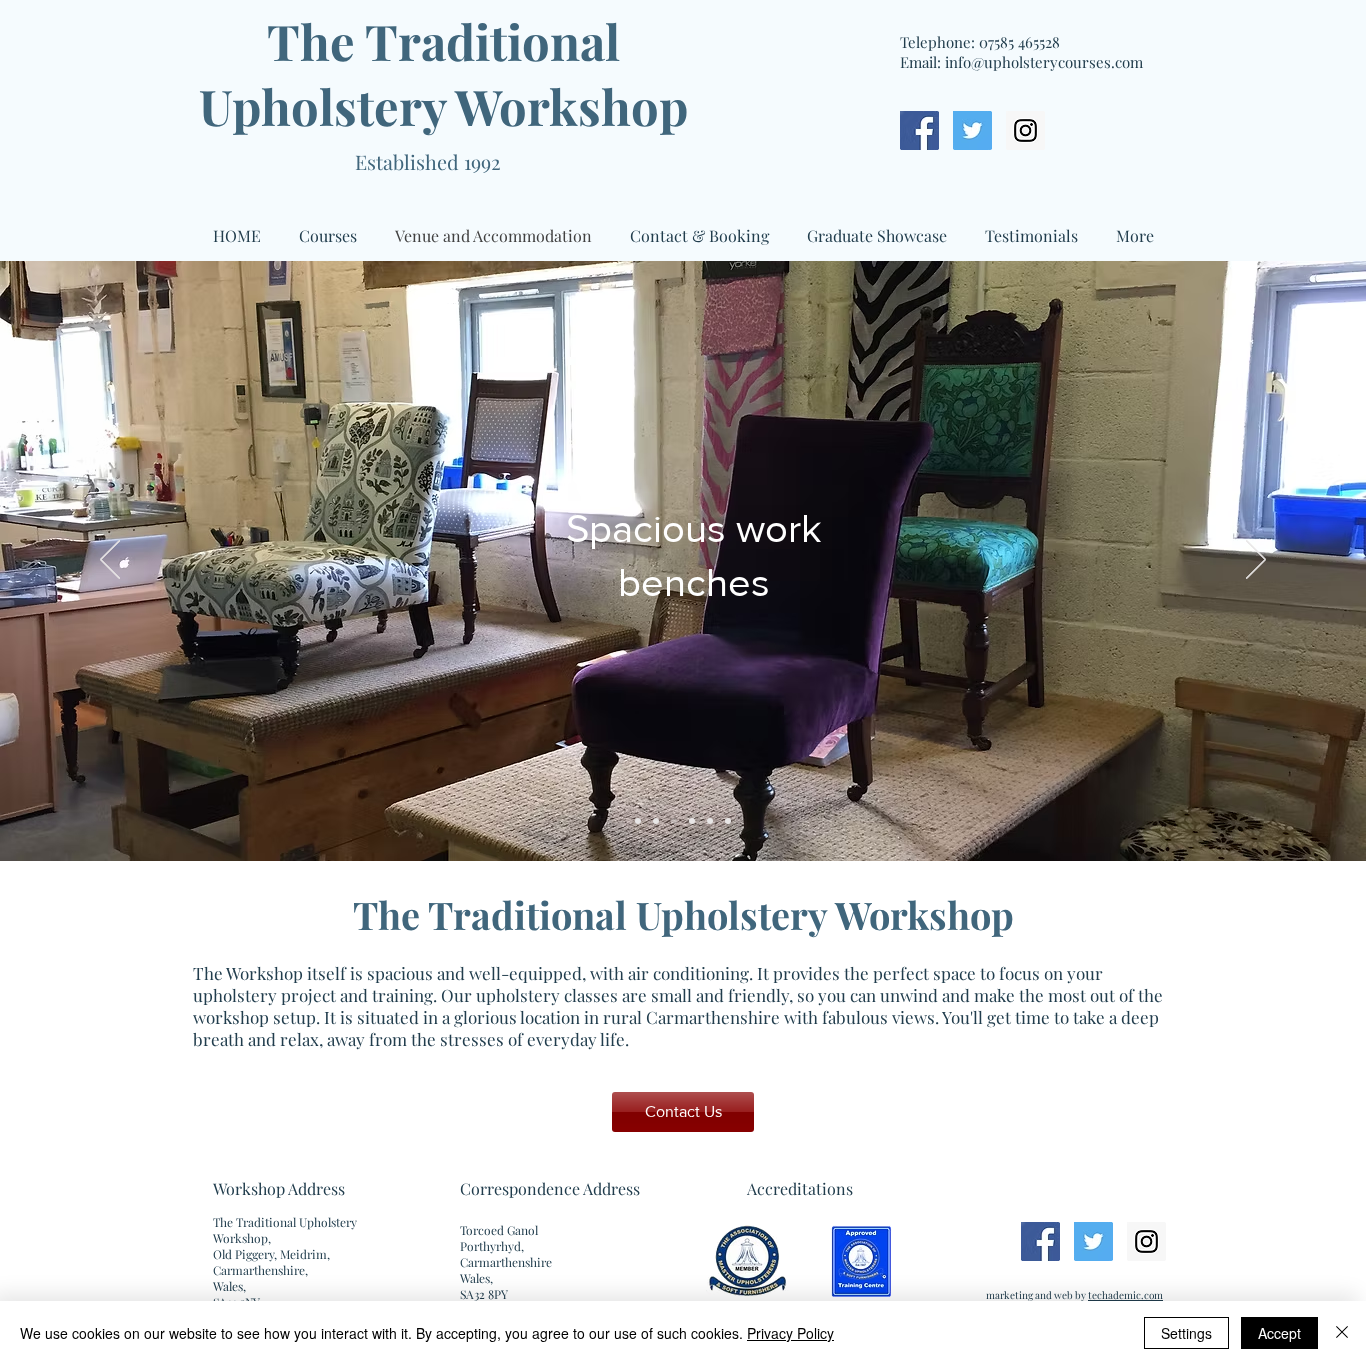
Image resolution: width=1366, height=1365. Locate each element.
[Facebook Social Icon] (919, 130)
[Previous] (110, 561)
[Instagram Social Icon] (1025, 130)
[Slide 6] (728, 821)
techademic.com (1125, 1295)
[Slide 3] (674, 821)
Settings (1186, 1333)
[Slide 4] (692, 821)
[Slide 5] (710, 821)
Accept (1279, 1333)
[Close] (1342, 1333)
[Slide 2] (656, 821)
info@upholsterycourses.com (1044, 62)
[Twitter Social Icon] (972, 130)
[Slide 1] (638, 821)
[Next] (1256, 561)
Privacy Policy (790, 1333)
